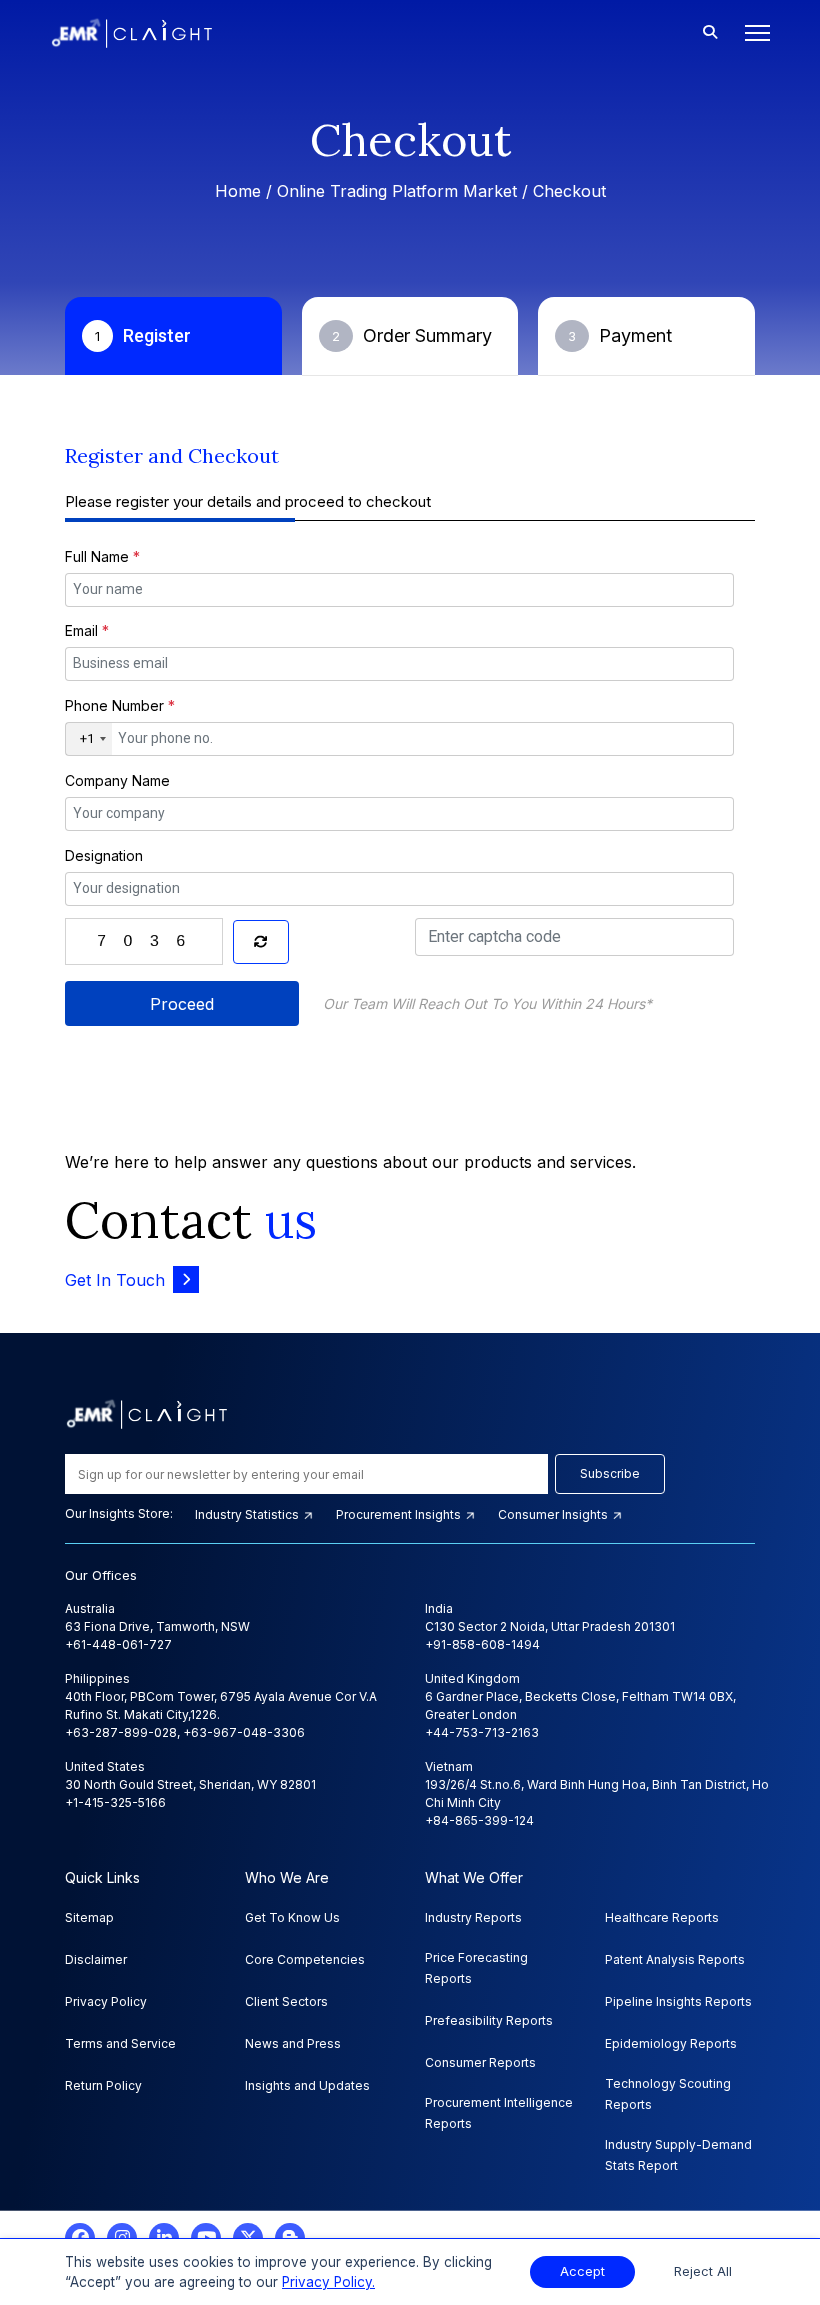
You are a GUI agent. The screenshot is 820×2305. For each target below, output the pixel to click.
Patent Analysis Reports (675, 1959)
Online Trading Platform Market (397, 191)
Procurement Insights (400, 1514)
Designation (104, 855)
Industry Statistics (248, 1514)
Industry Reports (473, 1917)
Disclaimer (96, 1959)
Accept (582, 2271)
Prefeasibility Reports (489, 2020)
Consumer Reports (480, 2062)
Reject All (703, 2271)
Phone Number (120, 705)
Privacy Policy (106, 2001)
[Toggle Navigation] (751, 33)
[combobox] (89, 739)
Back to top (49, 2227)
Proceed (182, 1004)
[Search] (710, 33)
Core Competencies (305, 1959)
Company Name (117, 780)
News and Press (293, 2043)
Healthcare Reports (662, 1917)
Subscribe (610, 1473)
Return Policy (103, 2085)
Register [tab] (143, 335)
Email (87, 630)
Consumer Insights (554, 1514)
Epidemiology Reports (671, 2043)
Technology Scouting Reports (668, 2094)
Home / (246, 191)
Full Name (102, 556)
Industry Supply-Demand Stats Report (678, 2155)
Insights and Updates (307, 2085)
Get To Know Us (292, 1917)
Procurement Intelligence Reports (499, 2113)
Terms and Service (120, 2043)
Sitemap (89, 1917)
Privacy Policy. (328, 2282)
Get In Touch (115, 1280)
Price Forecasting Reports (476, 1968)
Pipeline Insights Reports (678, 2001)
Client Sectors (286, 2001)
